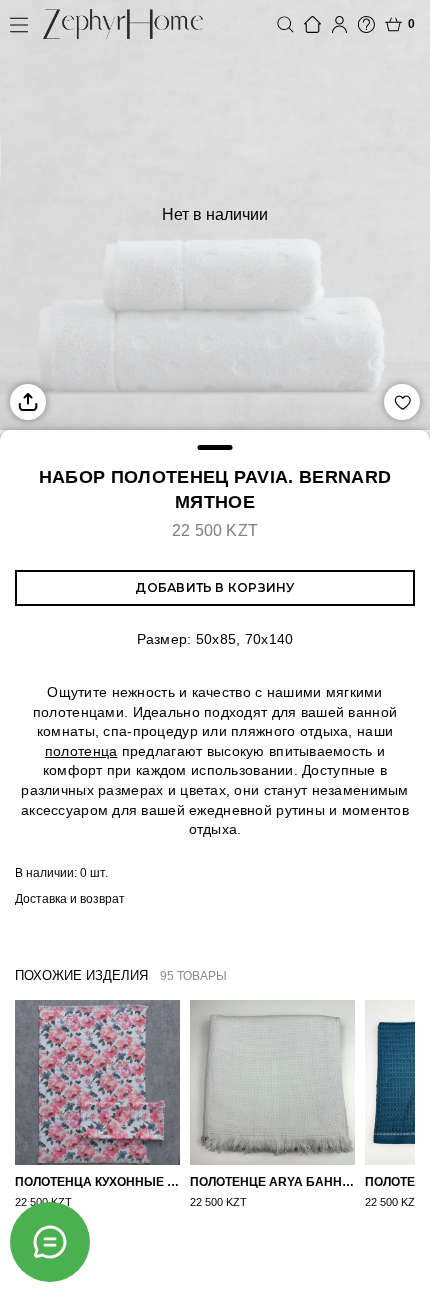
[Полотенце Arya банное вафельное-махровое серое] (272, 1082)
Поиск (285, 24)
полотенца (81, 751)
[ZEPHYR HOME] (123, 24)
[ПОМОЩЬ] (366, 24)
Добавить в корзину (214, 587)
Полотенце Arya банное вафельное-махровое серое (272, 1182)
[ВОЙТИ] (339, 24)
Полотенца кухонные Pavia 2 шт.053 (97, 1182)
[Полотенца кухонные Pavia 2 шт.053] (97, 1082)
